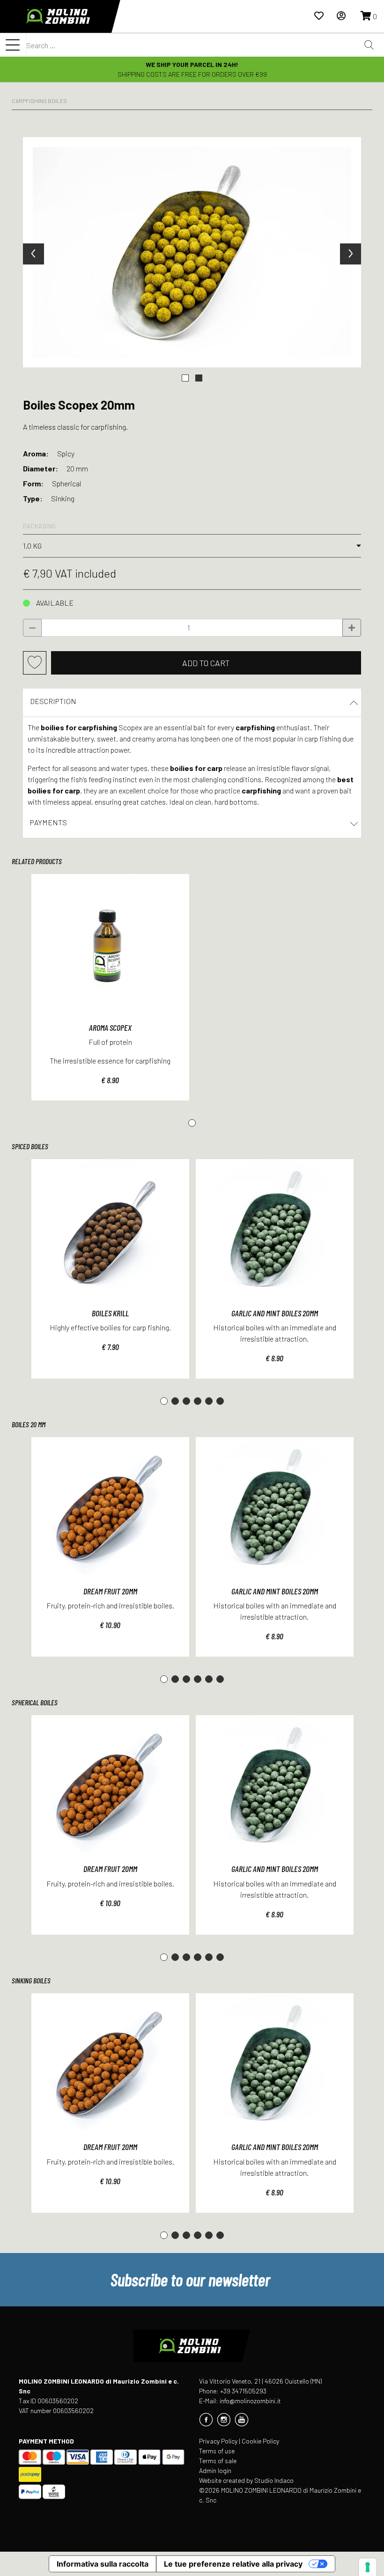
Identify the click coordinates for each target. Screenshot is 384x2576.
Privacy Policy (218, 2441)
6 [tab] (220, 1401)
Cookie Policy (260, 2441)
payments (48, 822)
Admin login (215, 2470)
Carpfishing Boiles (39, 101)
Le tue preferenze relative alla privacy (233, 2564)
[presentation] (33, 254)
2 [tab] (175, 1401)
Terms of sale (218, 2461)
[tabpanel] (110, 987)
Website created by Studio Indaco (246, 2480)
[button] (185, 378)
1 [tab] (192, 1123)
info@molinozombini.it (250, 2401)
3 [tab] (186, 1401)
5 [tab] (209, 1401)
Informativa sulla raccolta (103, 2564)
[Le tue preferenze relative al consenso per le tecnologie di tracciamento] (368, 2567)
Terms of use (217, 2451)
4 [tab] (198, 1401)
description (53, 701)
